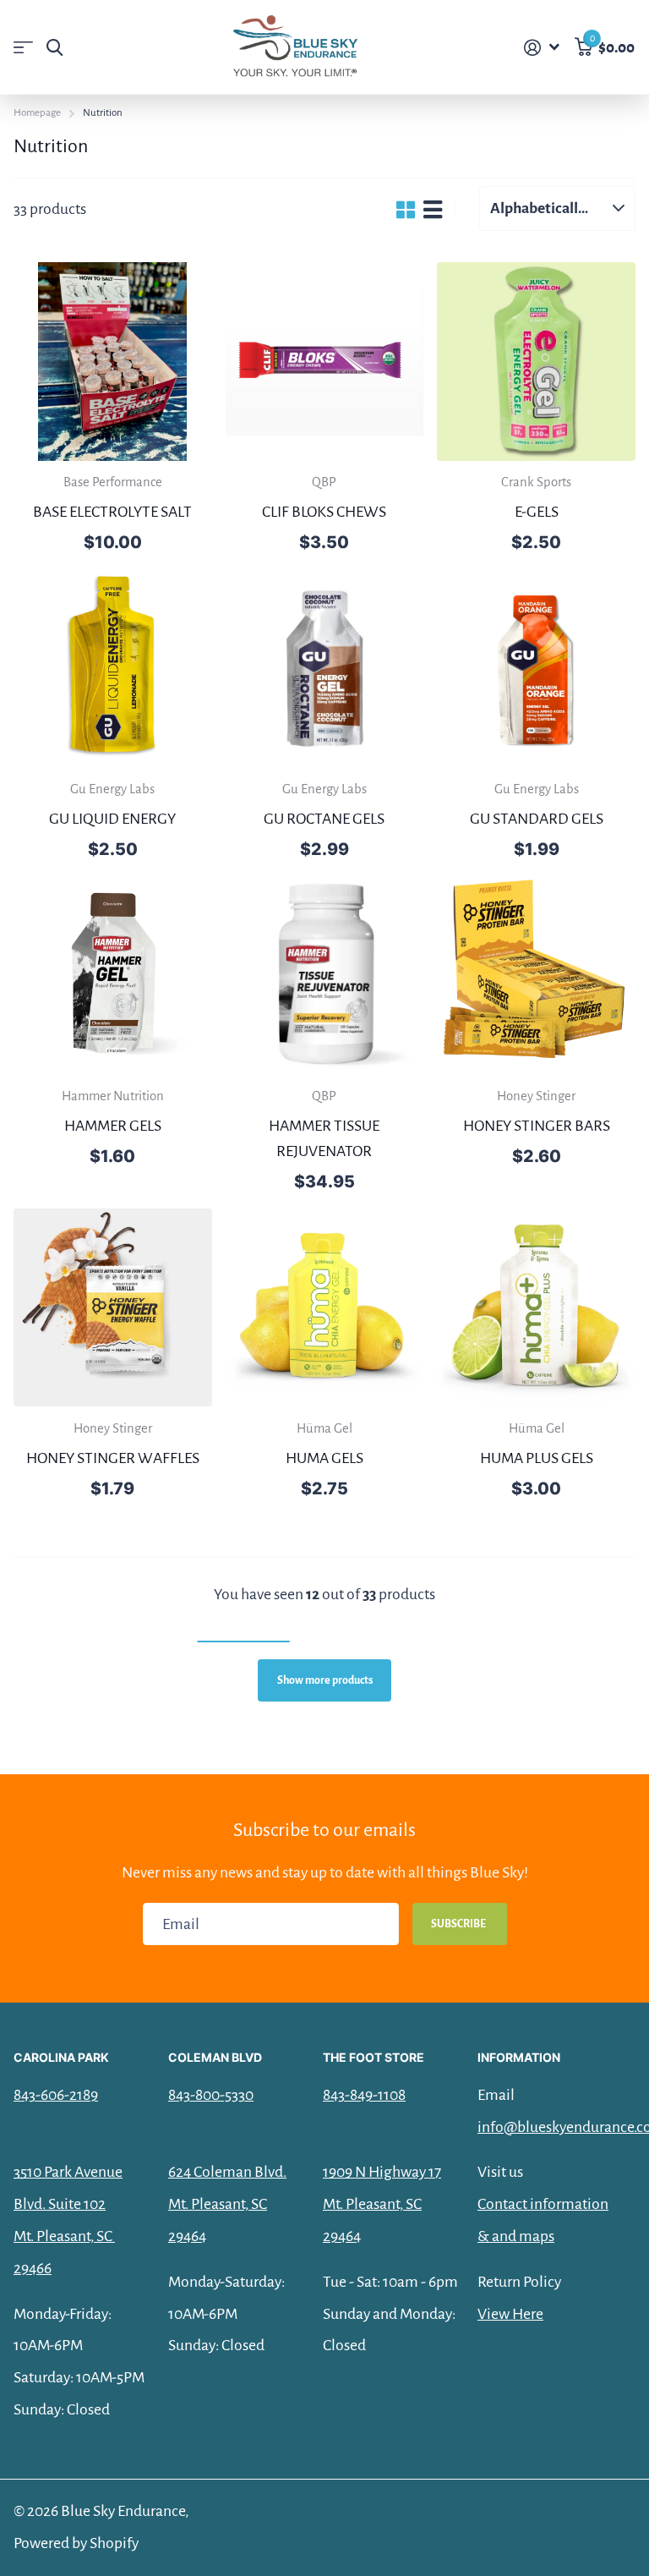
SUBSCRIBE (459, 1924)
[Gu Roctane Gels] (325, 669)
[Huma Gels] (325, 1308)
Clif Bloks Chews (324, 512)
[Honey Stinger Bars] (536, 976)
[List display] (433, 209)
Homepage (37, 113)
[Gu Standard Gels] (536, 669)
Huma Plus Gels (537, 1458)
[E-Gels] (536, 362)
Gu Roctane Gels (324, 819)
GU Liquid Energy (112, 819)
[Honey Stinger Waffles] (113, 1308)
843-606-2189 (56, 2095)
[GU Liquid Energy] (113, 669)
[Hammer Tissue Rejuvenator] (325, 976)
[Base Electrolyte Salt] (113, 362)
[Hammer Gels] (113, 976)
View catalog (23, 48)
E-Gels (537, 512)
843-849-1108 (364, 2095)
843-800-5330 (211, 2095)
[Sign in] (542, 48)
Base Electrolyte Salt (112, 512)
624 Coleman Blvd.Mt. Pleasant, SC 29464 (227, 2204)
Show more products (325, 1680)
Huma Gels (324, 1458)
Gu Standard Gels (537, 819)
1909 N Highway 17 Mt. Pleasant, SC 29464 (382, 2204)
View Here (510, 2314)
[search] (55, 48)
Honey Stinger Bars (537, 1126)
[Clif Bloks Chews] (325, 362)
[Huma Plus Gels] (536, 1308)
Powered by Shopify (76, 2543)
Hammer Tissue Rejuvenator (324, 1138)
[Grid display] (406, 209)
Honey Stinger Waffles (113, 1458)
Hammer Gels (113, 1126)
